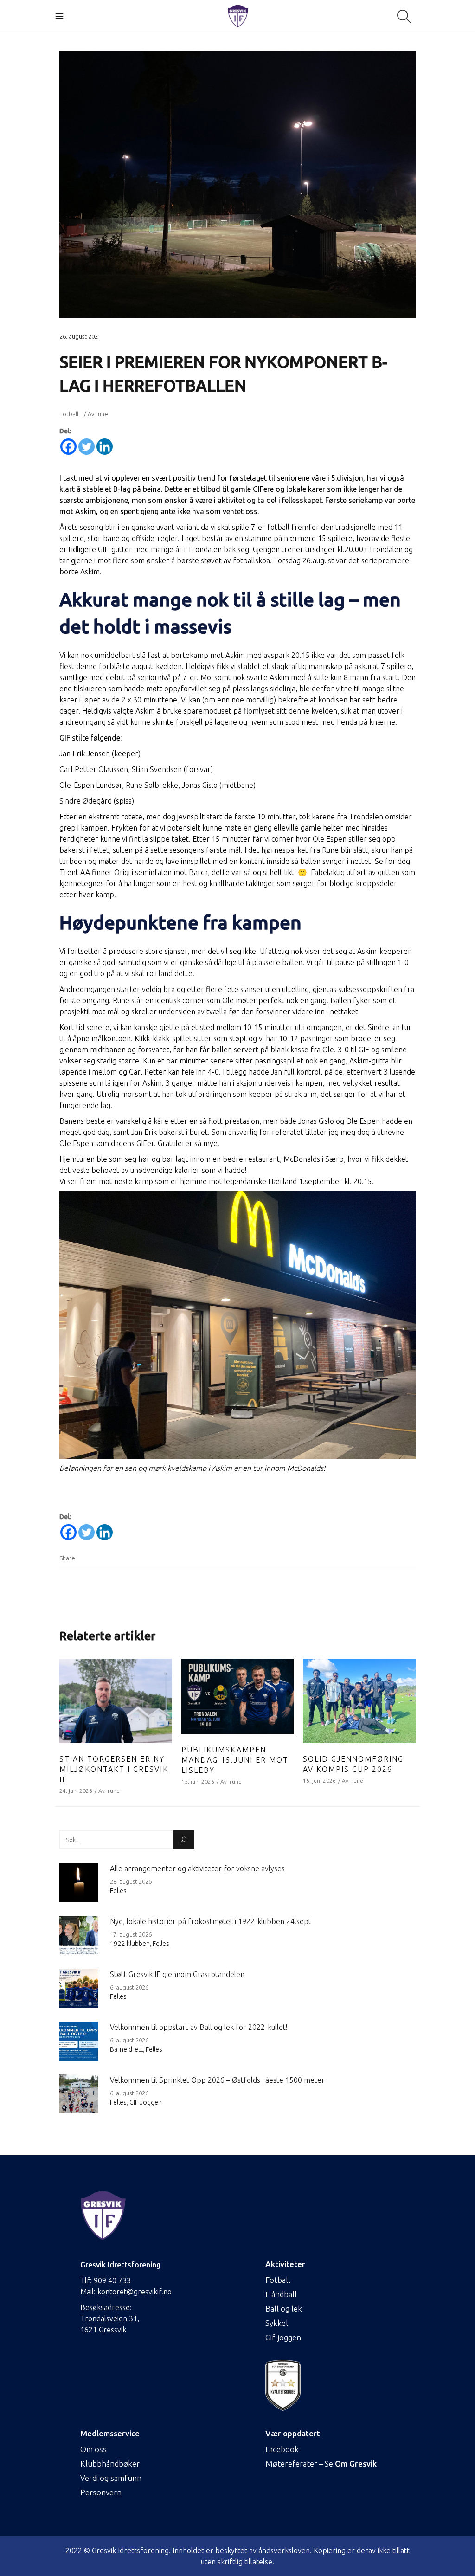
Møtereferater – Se (321, 2463)
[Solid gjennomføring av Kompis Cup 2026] (359, 1701)
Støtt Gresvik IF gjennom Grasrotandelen (177, 1974)
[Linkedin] (105, 447)
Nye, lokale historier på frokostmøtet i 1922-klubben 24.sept (211, 1921)
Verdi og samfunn (111, 2478)
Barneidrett (126, 2049)
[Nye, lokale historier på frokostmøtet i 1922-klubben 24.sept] (79, 1935)
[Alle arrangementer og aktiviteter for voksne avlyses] (79, 1882)
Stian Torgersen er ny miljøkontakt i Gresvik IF (114, 1769)
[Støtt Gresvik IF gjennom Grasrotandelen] (79, 1988)
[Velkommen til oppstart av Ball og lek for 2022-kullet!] (79, 2041)
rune (102, 414)
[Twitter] (87, 447)
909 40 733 (112, 2280)
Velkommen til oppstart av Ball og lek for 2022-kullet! (199, 2027)
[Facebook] (68, 447)
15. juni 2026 (198, 1781)
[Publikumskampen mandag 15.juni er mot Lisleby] (238, 1696)
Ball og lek (284, 2309)
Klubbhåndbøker (110, 2463)
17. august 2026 (131, 1934)
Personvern (101, 2492)
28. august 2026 (131, 1881)
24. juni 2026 (76, 1791)
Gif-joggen (283, 2337)
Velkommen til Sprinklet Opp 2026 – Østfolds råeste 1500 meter (217, 2080)
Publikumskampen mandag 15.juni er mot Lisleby (235, 1760)
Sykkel (277, 2323)
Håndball (281, 2294)
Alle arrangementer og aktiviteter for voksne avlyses (197, 1868)
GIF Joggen (146, 2102)
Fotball (69, 414)
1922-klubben (130, 1944)
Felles (118, 1891)
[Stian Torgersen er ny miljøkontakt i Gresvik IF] (116, 1701)
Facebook (282, 2449)
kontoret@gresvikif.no (135, 2292)
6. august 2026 (129, 1987)
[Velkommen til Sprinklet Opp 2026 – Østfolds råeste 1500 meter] (79, 2094)
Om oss (93, 2449)
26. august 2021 (80, 336)
